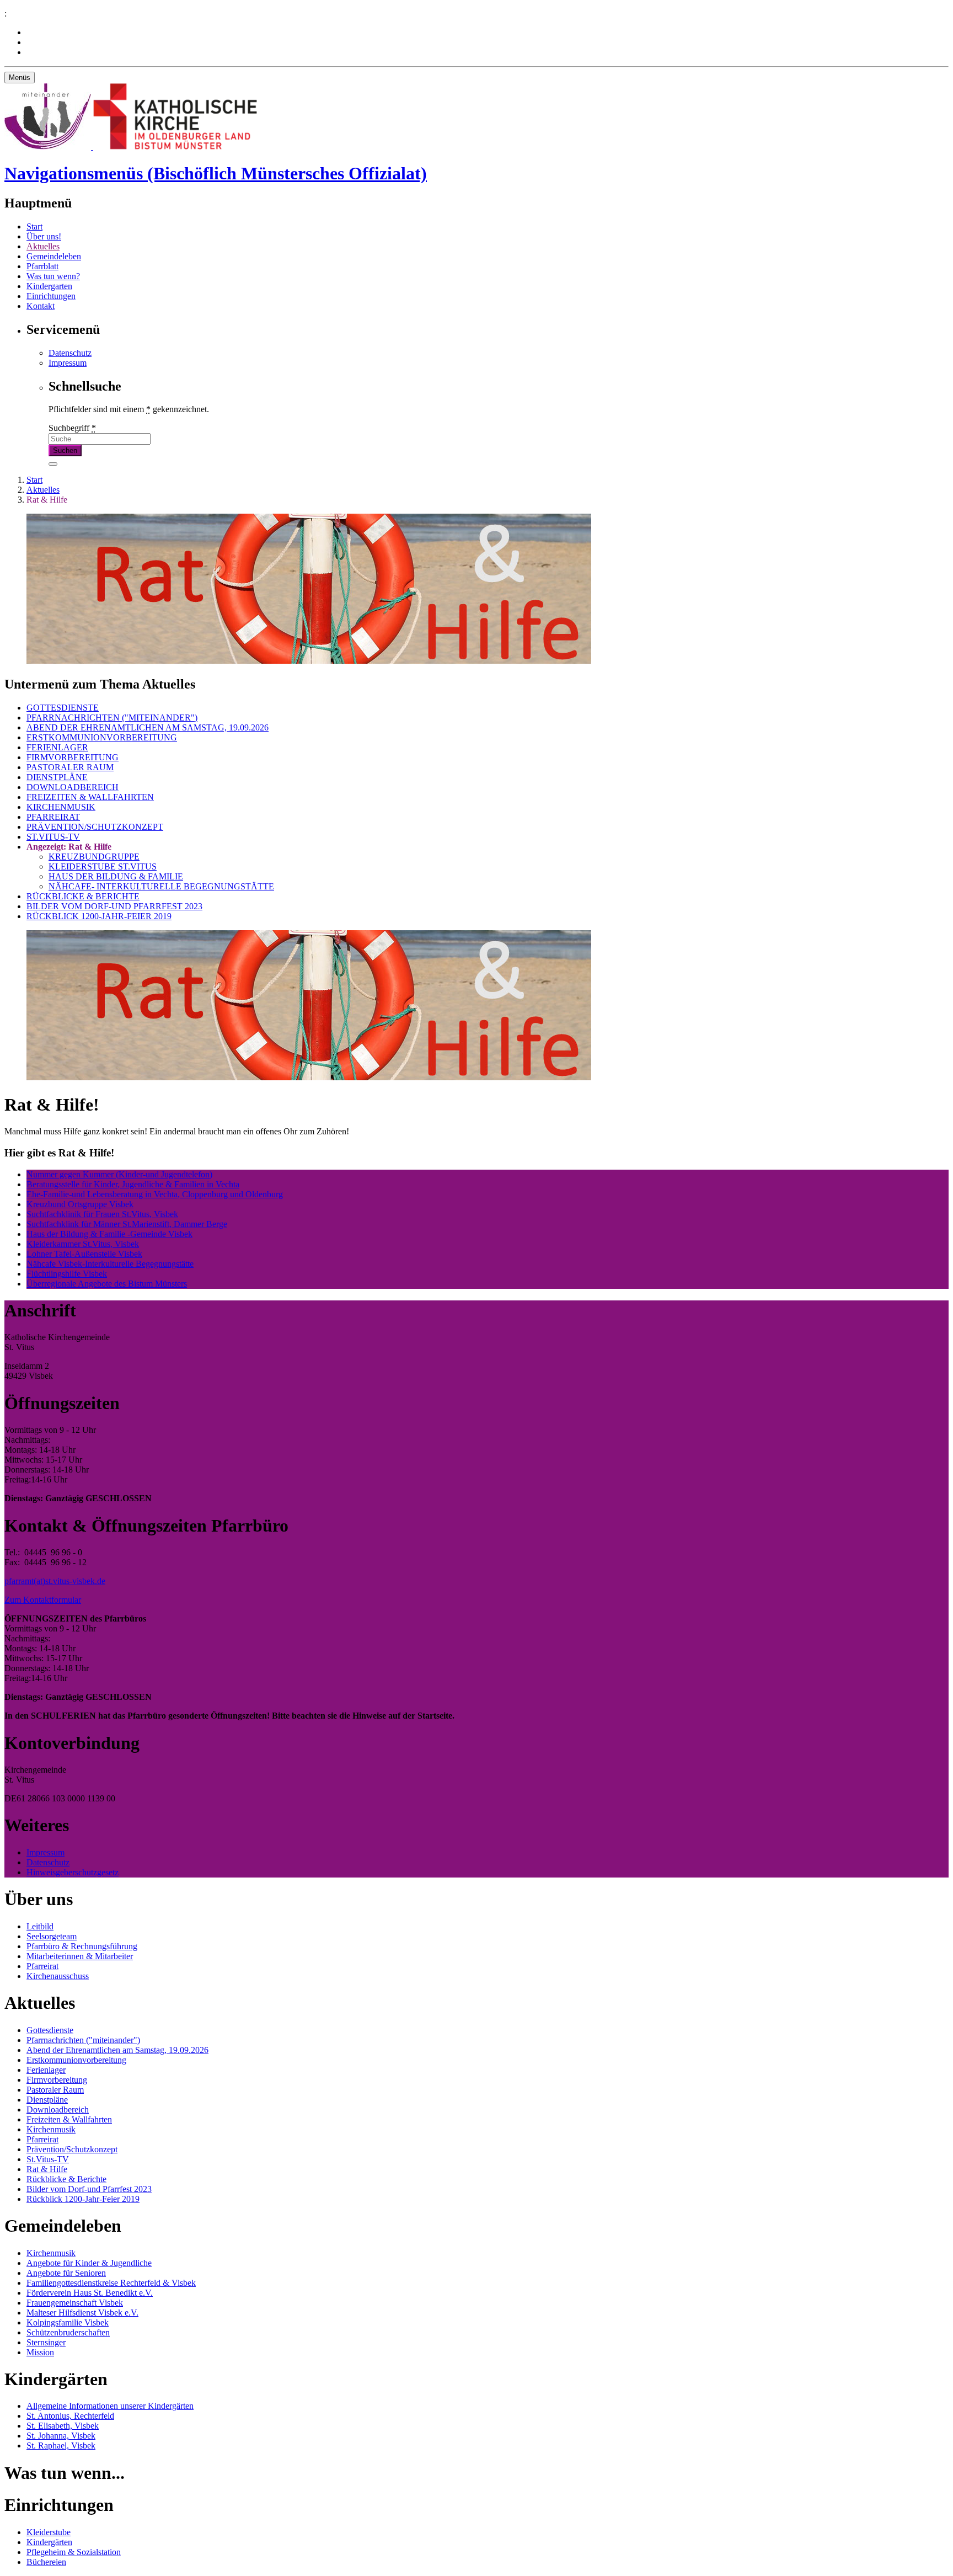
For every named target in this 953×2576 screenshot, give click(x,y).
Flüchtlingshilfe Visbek (67, 1274)
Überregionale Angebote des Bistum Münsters (107, 1284)
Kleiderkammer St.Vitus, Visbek (83, 1244)
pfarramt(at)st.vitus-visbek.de (55, 1581)
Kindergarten (49, 286)
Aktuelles (43, 246)
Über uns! (44, 236)
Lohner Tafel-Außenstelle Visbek (84, 1254)
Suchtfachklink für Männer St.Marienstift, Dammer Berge (127, 1224)
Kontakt (41, 306)
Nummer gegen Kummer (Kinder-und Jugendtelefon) (119, 1174)
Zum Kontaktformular (43, 1600)
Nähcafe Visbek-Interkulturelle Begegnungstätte (110, 1264)
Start (34, 226)
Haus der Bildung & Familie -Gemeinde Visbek (109, 1234)
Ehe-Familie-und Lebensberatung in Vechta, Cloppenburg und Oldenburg (155, 1194)
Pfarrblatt (42, 266)
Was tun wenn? (53, 276)
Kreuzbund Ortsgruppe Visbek (80, 1204)
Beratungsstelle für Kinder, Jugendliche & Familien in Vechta (133, 1184)
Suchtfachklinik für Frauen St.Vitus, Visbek (102, 1214)
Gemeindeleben (54, 256)
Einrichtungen (51, 296)
